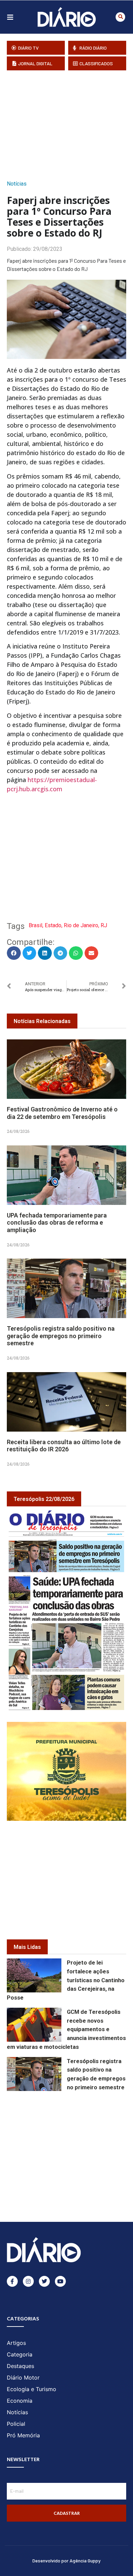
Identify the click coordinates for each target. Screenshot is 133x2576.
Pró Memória (23, 2435)
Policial (16, 2424)
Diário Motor (23, 2378)
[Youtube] (60, 2281)
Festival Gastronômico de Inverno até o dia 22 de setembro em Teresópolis (62, 1113)
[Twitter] (44, 2281)
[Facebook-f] (12, 2281)
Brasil (35, 925)
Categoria (20, 2354)
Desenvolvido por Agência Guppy (66, 2561)
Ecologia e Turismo (32, 2389)
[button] (120, 17)
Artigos (16, 2343)
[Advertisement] (70, 123)
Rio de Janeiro (81, 925)
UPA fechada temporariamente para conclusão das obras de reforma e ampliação (57, 1223)
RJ (104, 925)
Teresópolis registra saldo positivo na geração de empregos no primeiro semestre (61, 1336)
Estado (53, 925)
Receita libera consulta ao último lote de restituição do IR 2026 (64, 1446)
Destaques (20, 2366)
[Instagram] (28, 2281)
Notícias (17, 184)
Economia (20, 2401)
